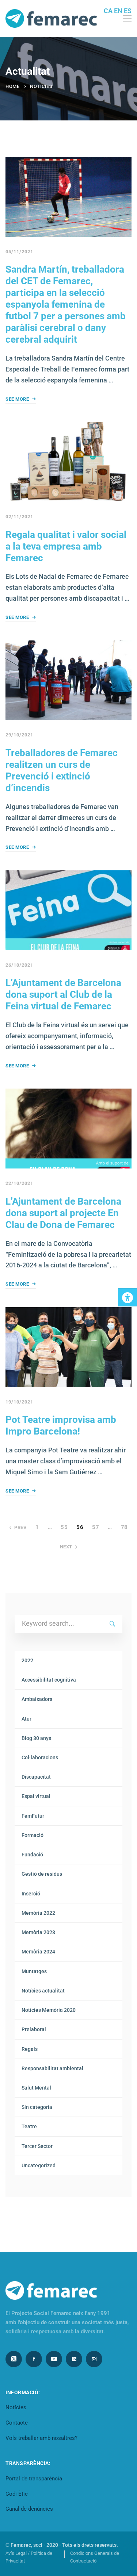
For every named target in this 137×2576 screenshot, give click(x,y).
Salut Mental (36, 2088)
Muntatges (34, 1971)
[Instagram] (94, 2359)
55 (64, 1527)
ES (128, 11)
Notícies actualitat (43, 1991)
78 (124, 1527)
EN (118, 11)
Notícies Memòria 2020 (49, 2010)
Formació (33, 1835)
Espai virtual (36, 1796)
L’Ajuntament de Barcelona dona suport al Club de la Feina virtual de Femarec (63, 994)
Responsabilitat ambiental (52, 2068)
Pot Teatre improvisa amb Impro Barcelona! (61, 1425)
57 (96, 1527)
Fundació (32, 1855)
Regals (30, 2049)
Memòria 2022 (38, 1913)
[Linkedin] (74, 2359)
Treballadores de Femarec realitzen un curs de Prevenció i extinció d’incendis (62, 770)
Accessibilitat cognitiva (49, 1680)
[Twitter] (14, 2359)
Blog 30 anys (36, 1738)
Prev (20, 1527)
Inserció (31, 1894)
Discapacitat (36, 1777)
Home (12, 86)
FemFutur (33, 1816)
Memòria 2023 (38, 1932)
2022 (27, 1660)
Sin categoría (37, 2107)
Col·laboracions (40, 1757)
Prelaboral (34, 2029)
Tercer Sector (37, 2146)
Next (66, 1547)
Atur (26, 1719)
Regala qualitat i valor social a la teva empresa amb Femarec (66, 546)
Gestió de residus (42, 1874)
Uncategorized (39, 2165)
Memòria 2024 (38, 1952)
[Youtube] (54, 2359)
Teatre (29, 2126)
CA (108, 11)
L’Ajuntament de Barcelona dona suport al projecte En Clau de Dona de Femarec (63, 1213)
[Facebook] (34, 2359)
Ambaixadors (37, 1699)
